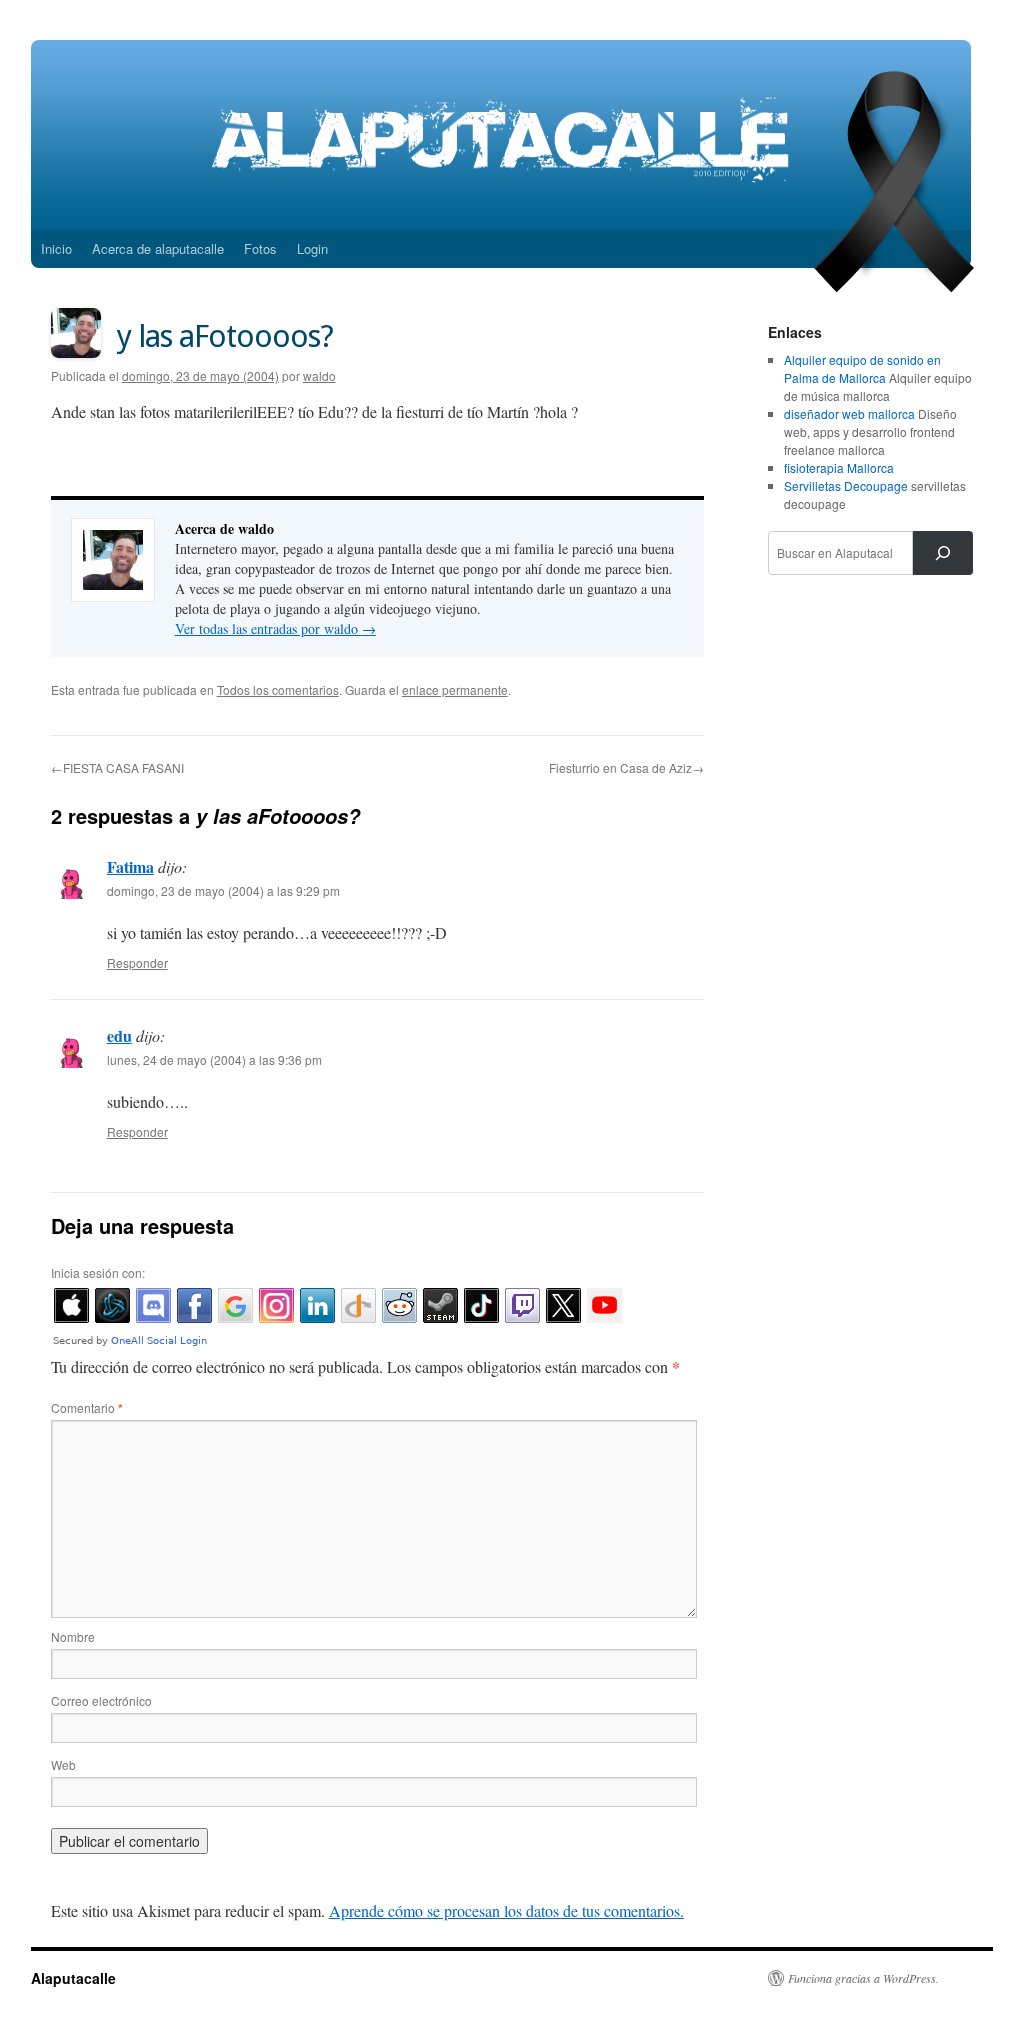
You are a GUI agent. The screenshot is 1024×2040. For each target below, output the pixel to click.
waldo (319, 375)
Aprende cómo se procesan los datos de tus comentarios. (506, 1910)
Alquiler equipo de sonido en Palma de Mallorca (862, 368)
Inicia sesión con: (98, 1272)
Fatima (130, 866)
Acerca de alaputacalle (158, 248)
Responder (137, 962)
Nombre (73, 1636)
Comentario (87, 1407)
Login (312, 248)
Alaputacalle (73, 1978)
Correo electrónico (101, 1700)
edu (119, 1035)
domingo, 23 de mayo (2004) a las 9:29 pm (223, 890)
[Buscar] (943, 553)
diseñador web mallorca (849, 413)
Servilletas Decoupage (846, 485)
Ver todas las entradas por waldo (275, 628)
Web (63, 1764)
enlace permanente (455, 689)
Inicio (56, 248)
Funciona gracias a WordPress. (863, 1978)
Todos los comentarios (278, 689)
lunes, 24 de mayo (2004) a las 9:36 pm (214, 1059)
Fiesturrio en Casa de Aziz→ (626, 767)
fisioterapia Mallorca (839, 467)
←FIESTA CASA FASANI (117, 767)
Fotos (260, 248)
